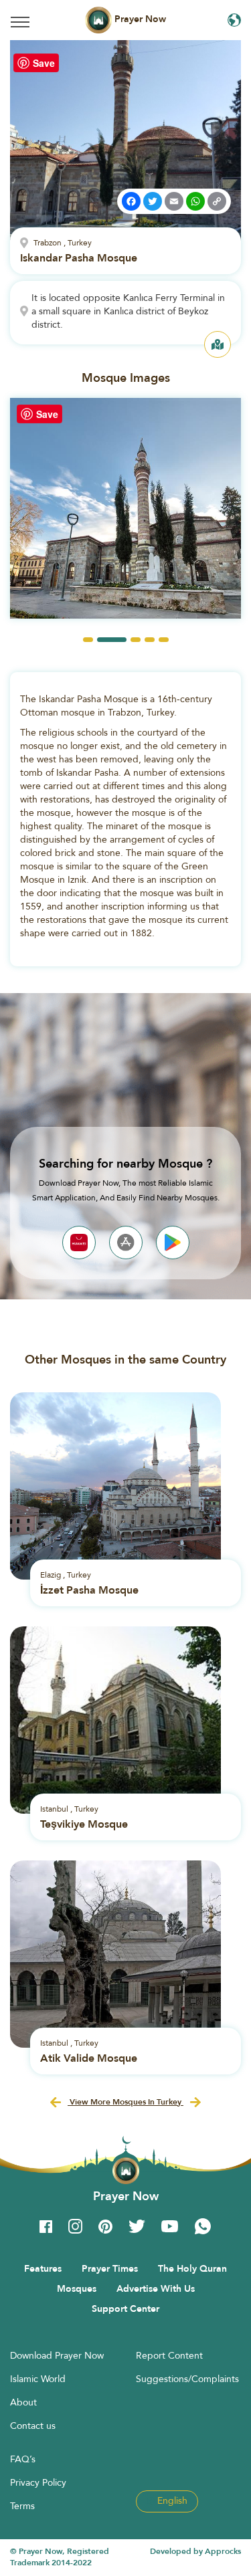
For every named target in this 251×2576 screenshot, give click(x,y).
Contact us (33, 2426)
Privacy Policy (38, 2482)
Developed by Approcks (195, 2551)
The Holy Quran (192, 2268)
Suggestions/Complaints (187, 2379)
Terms (22, 2506)
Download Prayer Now (57, 2355)
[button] (88, 640)
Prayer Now (139, 19)
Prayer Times (110, 2268)
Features (43, 2268)
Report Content (169, 2355)
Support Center (125, 2309)
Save (44, 63)
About (23, 2402)
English (171, 2500)
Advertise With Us (156, 2288)
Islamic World (38, 2379)
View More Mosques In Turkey (125, 2102)
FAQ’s (23, 2459)
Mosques (77, 2288)
